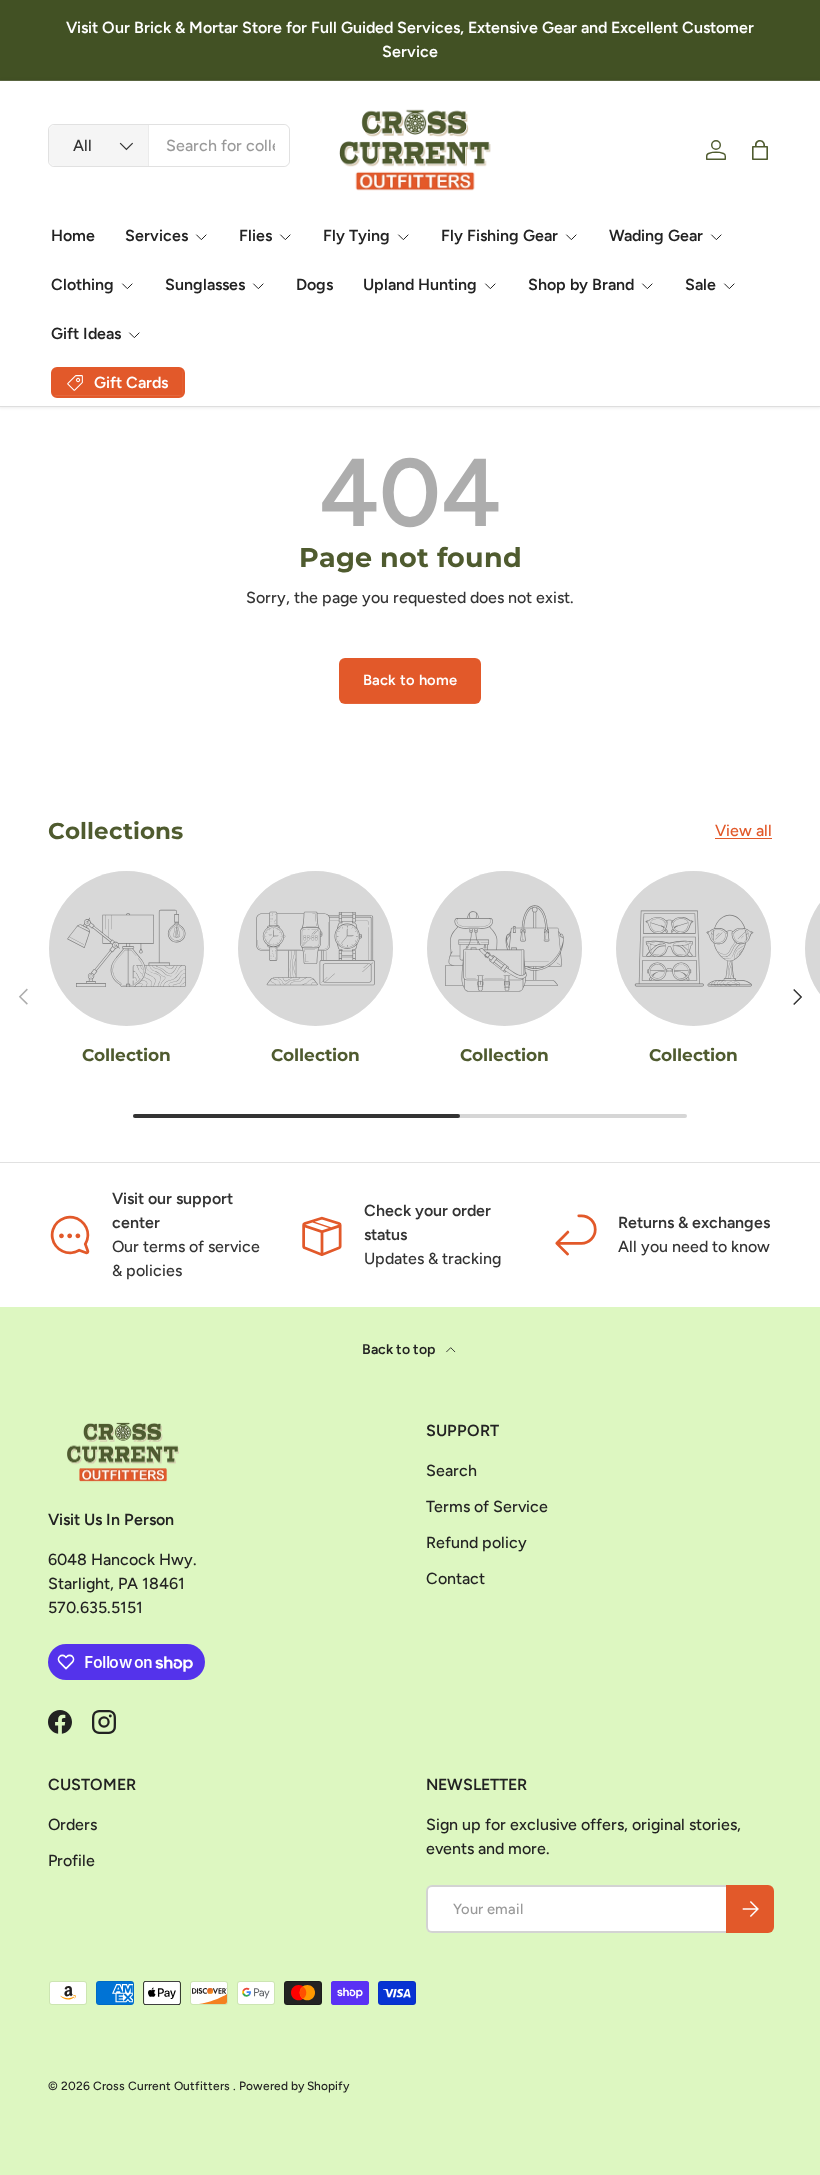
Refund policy (476, 1542)
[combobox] (169, 145)
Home (73, 235)
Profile (71, 1860)
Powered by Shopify (294, 2086)
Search (451, 1470)
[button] (760, 150)
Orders (72, 1824)
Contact (455, 1578)
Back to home (410, 680)
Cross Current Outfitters (163, 2086)
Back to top (400, 1349)
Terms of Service (487, 1506)
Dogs (314, 284)
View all (743, 830)
